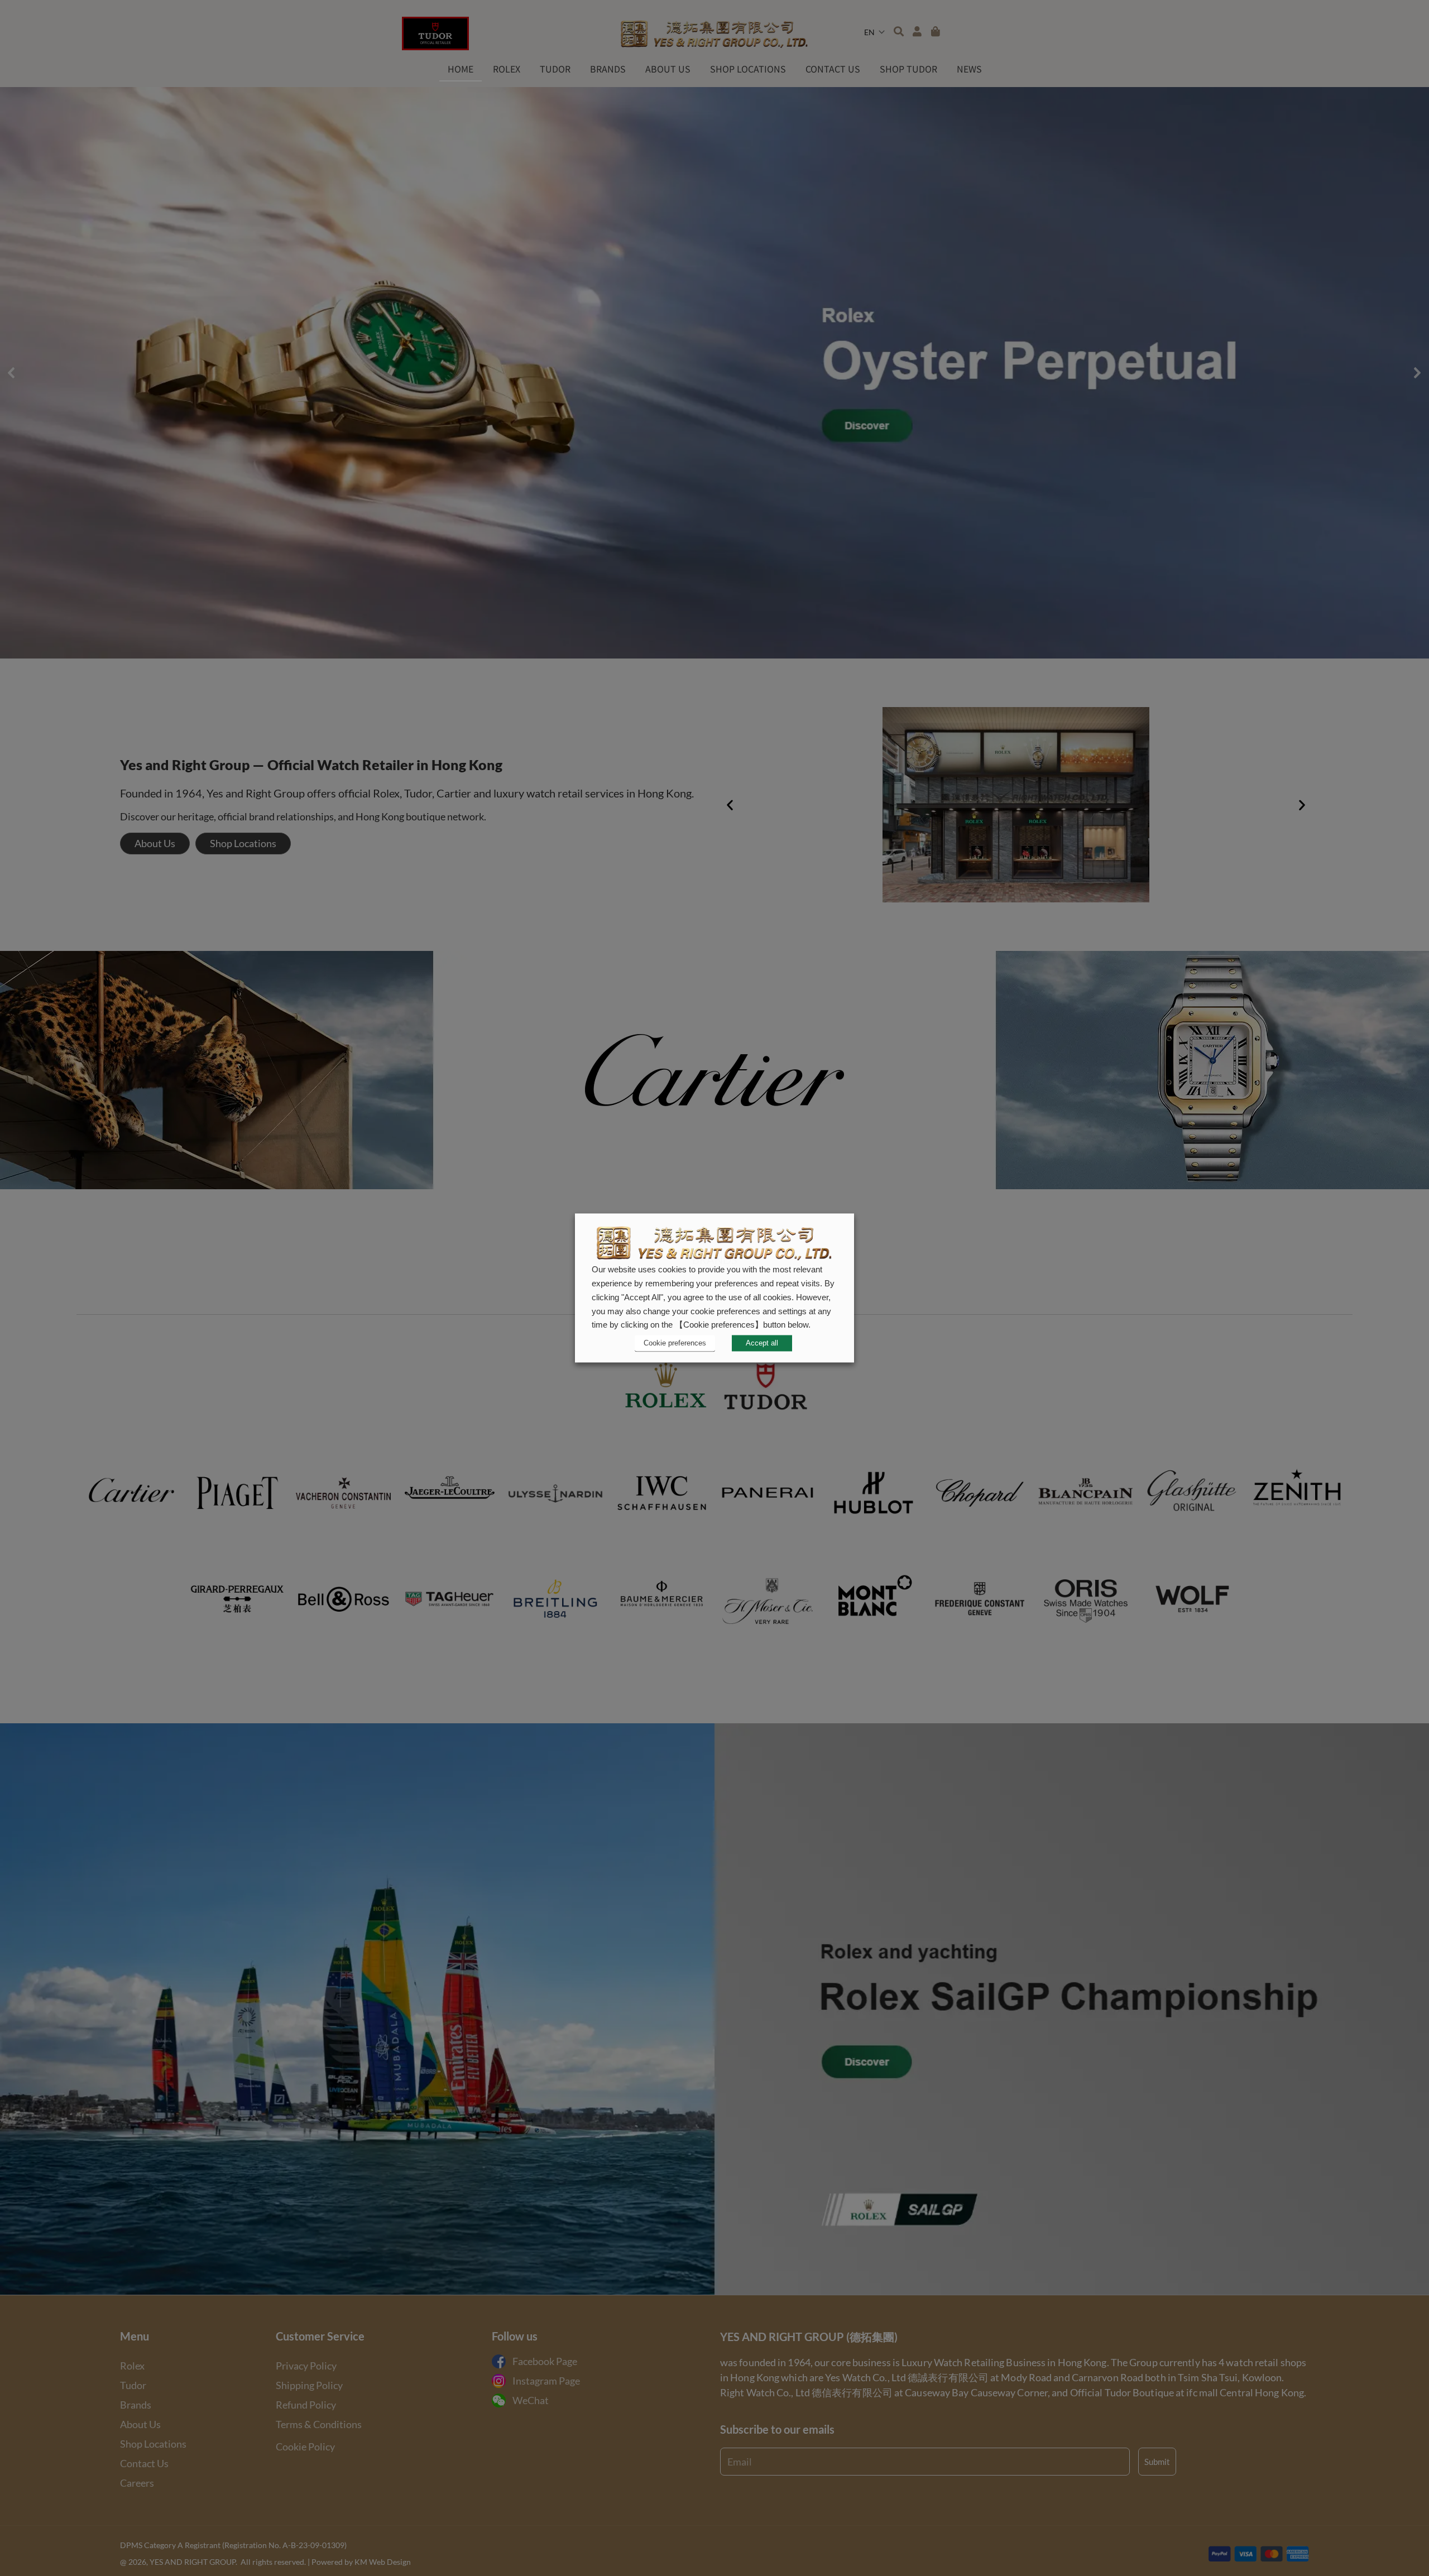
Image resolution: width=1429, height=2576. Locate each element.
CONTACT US (833, 69)
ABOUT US (668, 69)
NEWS (969, 69)
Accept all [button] (762, 1344)
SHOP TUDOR (908, 69)
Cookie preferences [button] (675, 1343)
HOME (461, 69)
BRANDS (608, 69)
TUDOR (555, 69)
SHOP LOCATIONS (748, 69)
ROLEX (507, 69)
